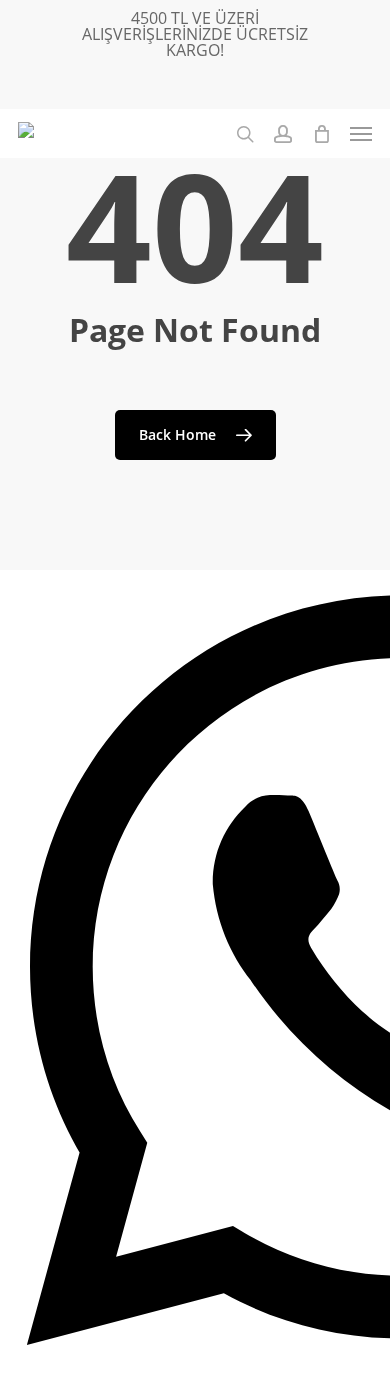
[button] (361, 134)
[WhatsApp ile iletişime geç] (195, 974)
